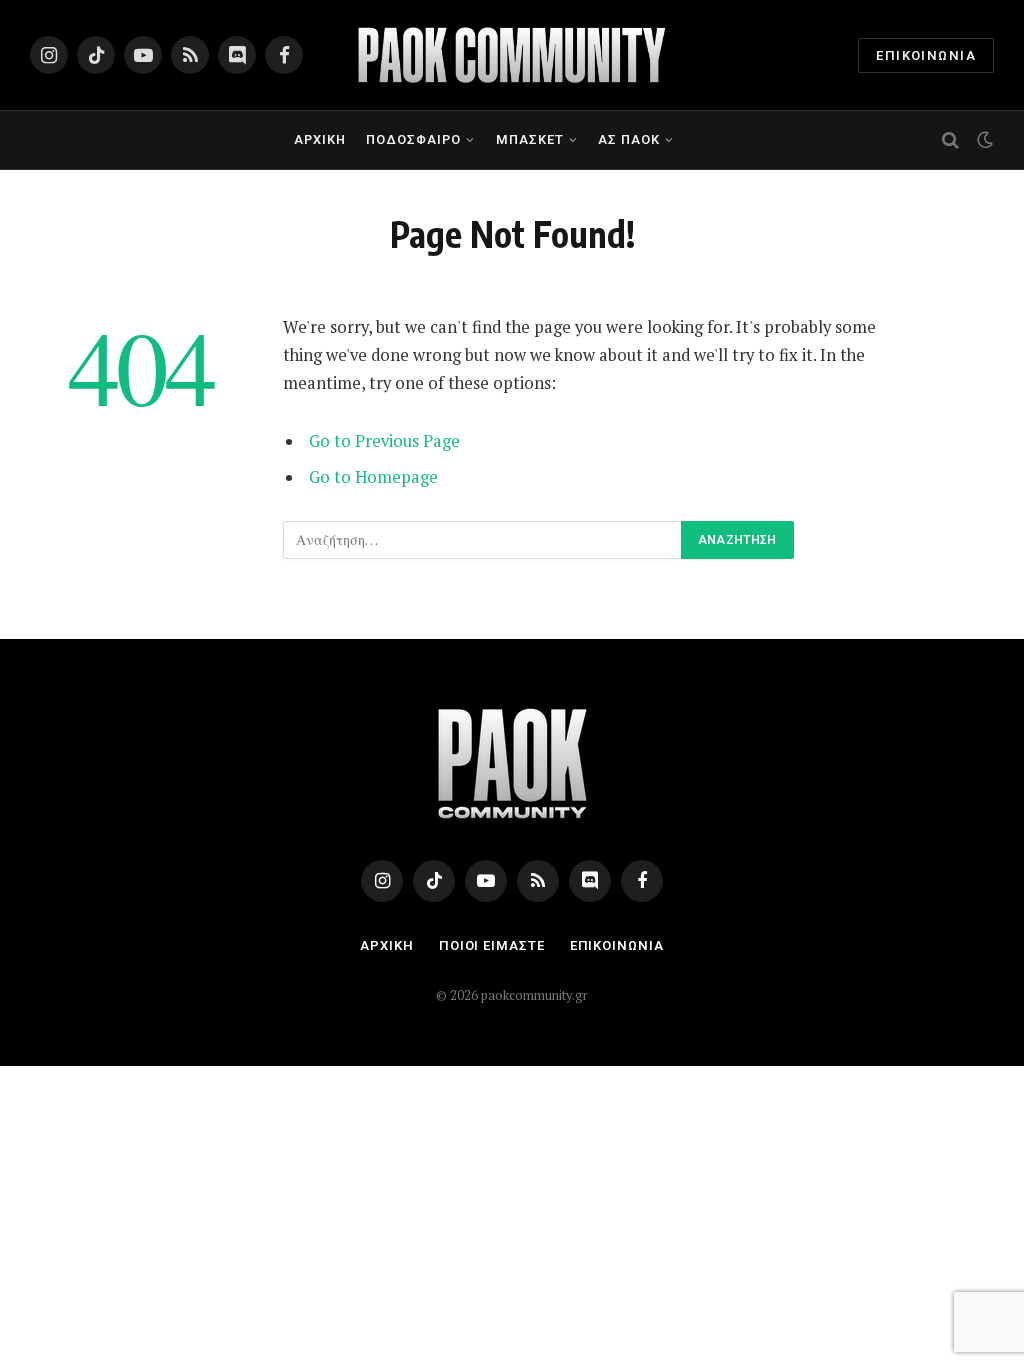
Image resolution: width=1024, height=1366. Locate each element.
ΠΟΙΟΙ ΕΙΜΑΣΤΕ (492, 945)
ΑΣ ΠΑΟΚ (629, 139)
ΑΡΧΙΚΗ (320, 139)
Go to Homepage (373, 477)
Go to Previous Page (384, 441)
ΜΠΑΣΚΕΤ (530, 139)
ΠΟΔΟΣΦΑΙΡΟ (413, 139)
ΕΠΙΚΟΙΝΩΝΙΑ (926, 55)
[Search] (950, 140)
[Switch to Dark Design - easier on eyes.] (983, 140)
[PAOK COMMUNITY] (512, 55)
